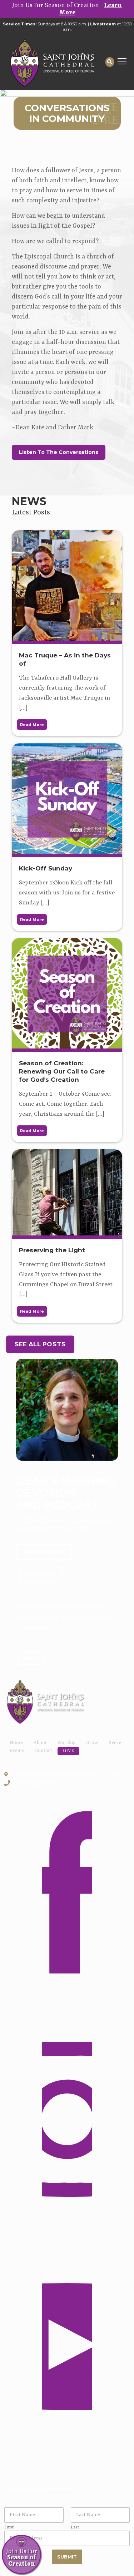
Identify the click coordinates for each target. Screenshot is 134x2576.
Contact (44, 1751)
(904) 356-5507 (35, 1783)
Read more (32, 725)
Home (16, 1743)
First (9, 2527)
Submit (67, 2557)
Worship (66, 1743)
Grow (92, 1743)
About (40, 1743)
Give (68, 1751)
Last (75, 2527)
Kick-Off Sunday (46, 868)
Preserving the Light (52, 1250)
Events (17, 1751)
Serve (115, 1743)
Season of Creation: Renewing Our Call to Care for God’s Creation (62, 1071)
